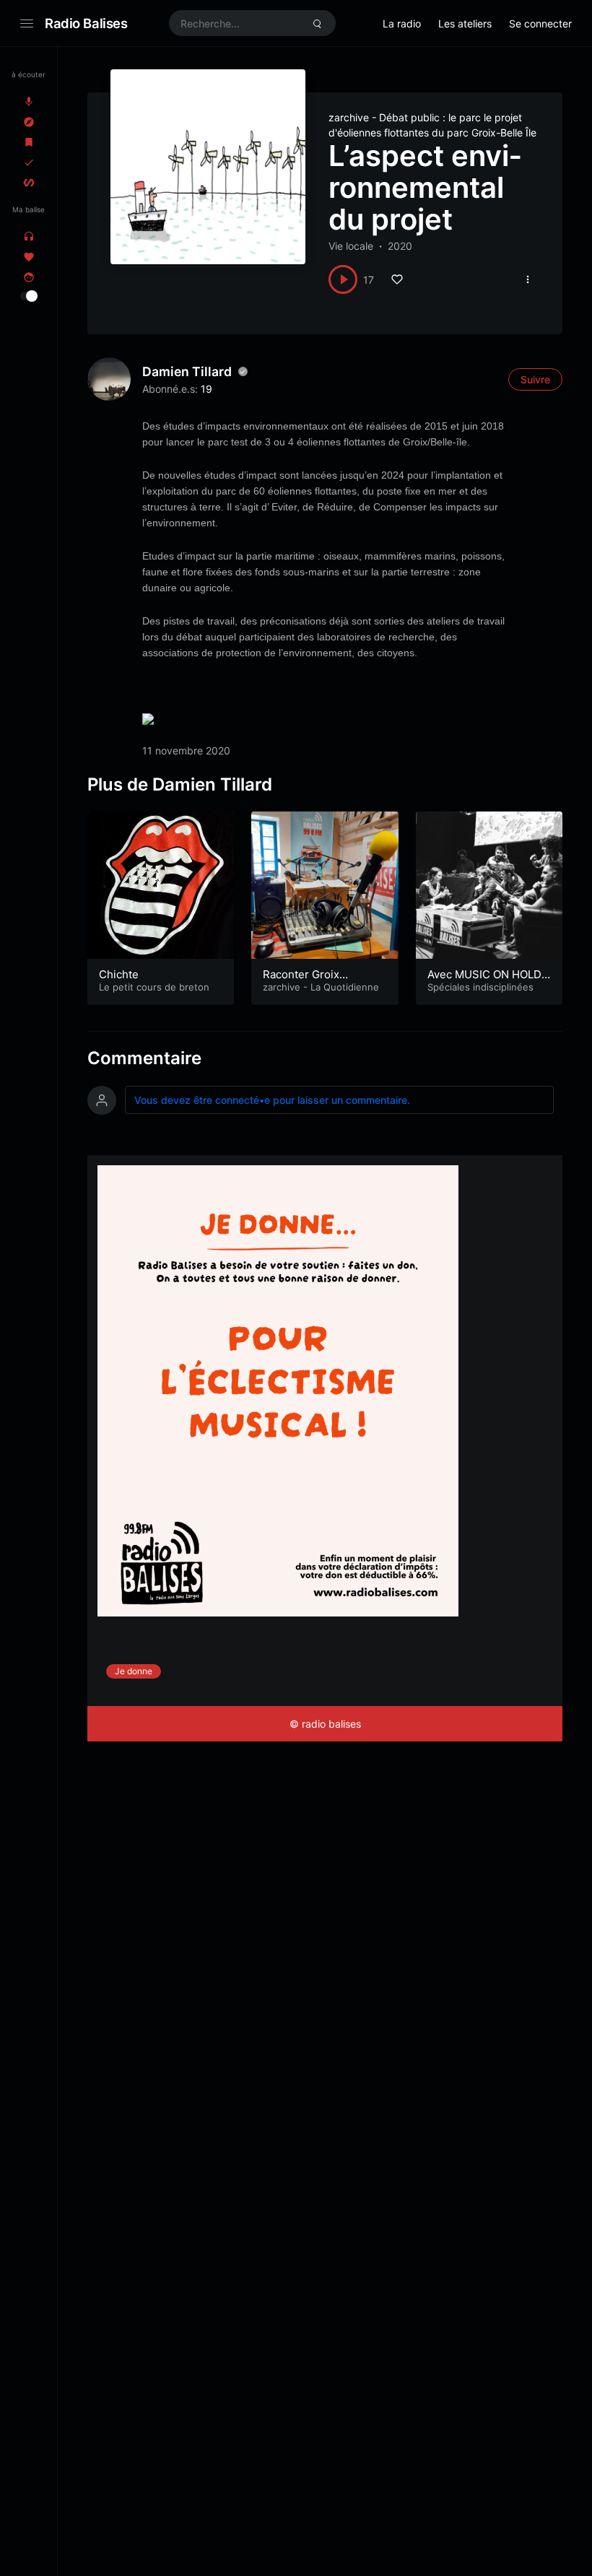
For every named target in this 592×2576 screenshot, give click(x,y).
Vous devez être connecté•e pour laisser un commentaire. (272, 1100)
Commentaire (144, 1058)
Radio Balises (86, 23)
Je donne (134, 1671)
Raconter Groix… (305, 974)
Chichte (119, 974)
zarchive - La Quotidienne (321, 987)
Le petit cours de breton (154, 987)
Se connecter (540, 23)
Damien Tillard (187, 371)
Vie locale (351, 246)
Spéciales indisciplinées (480, 987)
